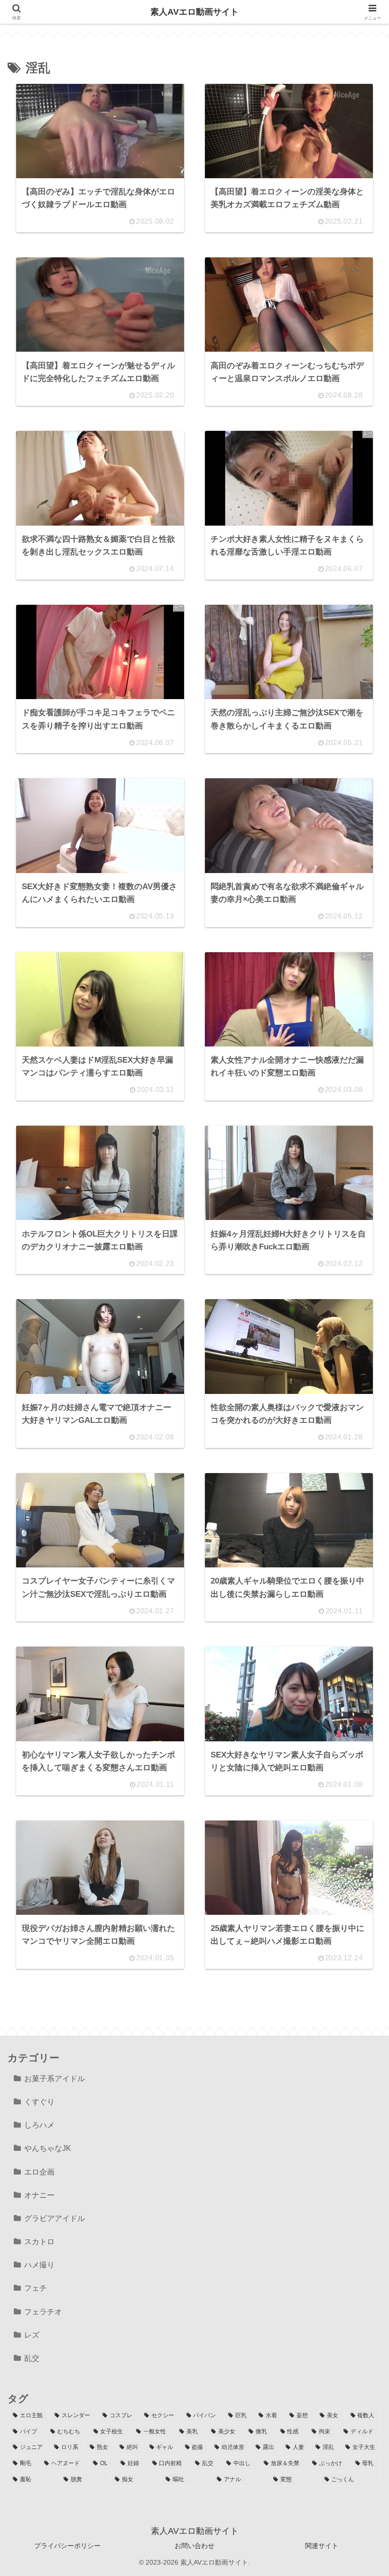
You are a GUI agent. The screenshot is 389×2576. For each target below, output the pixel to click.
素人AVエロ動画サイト (194, 12)
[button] (358, 1724)
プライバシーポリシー (67, 2546)
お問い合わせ (194, 2546)
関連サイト (322, 2546)
